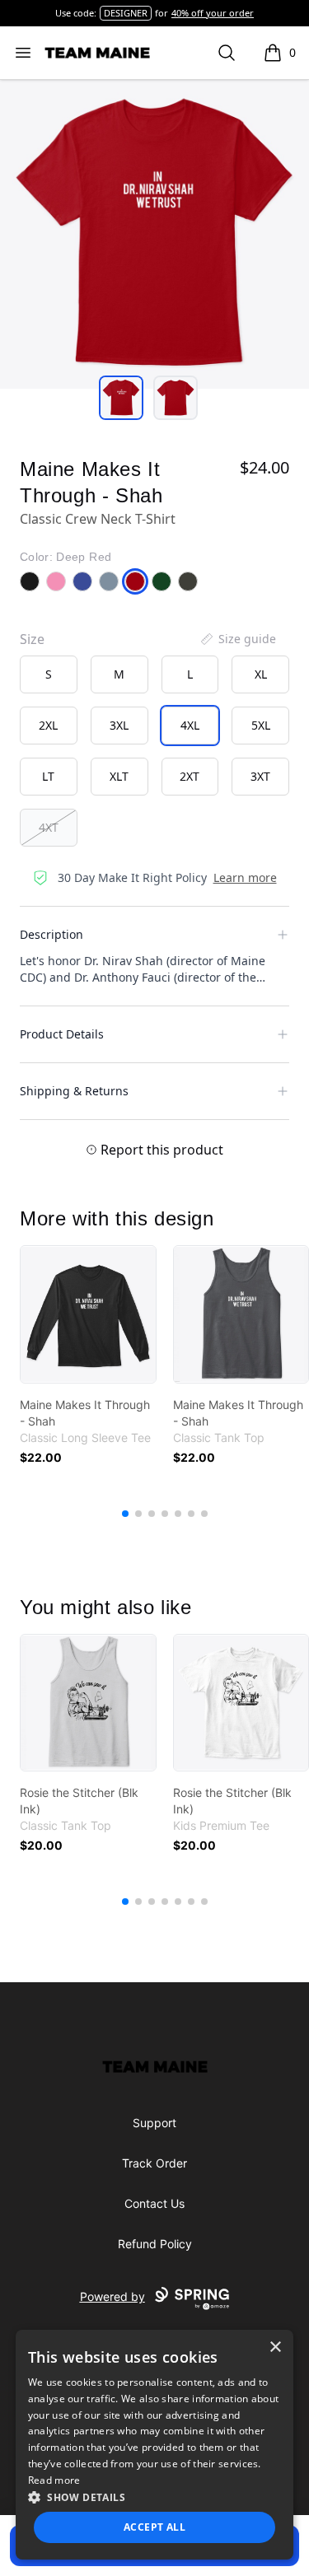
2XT (190, 776)
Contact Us (154, 2203)
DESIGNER (126, 13)
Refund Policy (155, 2244)
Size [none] (32, 639)
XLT (119, 776)
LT (48, 776)
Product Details (62, 1034)
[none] (237, 639)
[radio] (49, 674)
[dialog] (155, 2445)
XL (261, 674)
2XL (48, 725)
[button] (155, 2497)
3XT (260, 776)
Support (154, 2123)
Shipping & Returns (74, 1091)
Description (51, 934)
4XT (49, 827)
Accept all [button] (154, 2527)
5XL (261, 725)
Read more (54, 2480)
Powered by (112, 2296)
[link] (88, 1314)
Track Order (154, 2163)
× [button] (275, 2347)
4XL (190, 725)
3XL (119, 725)
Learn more (245, 877)
